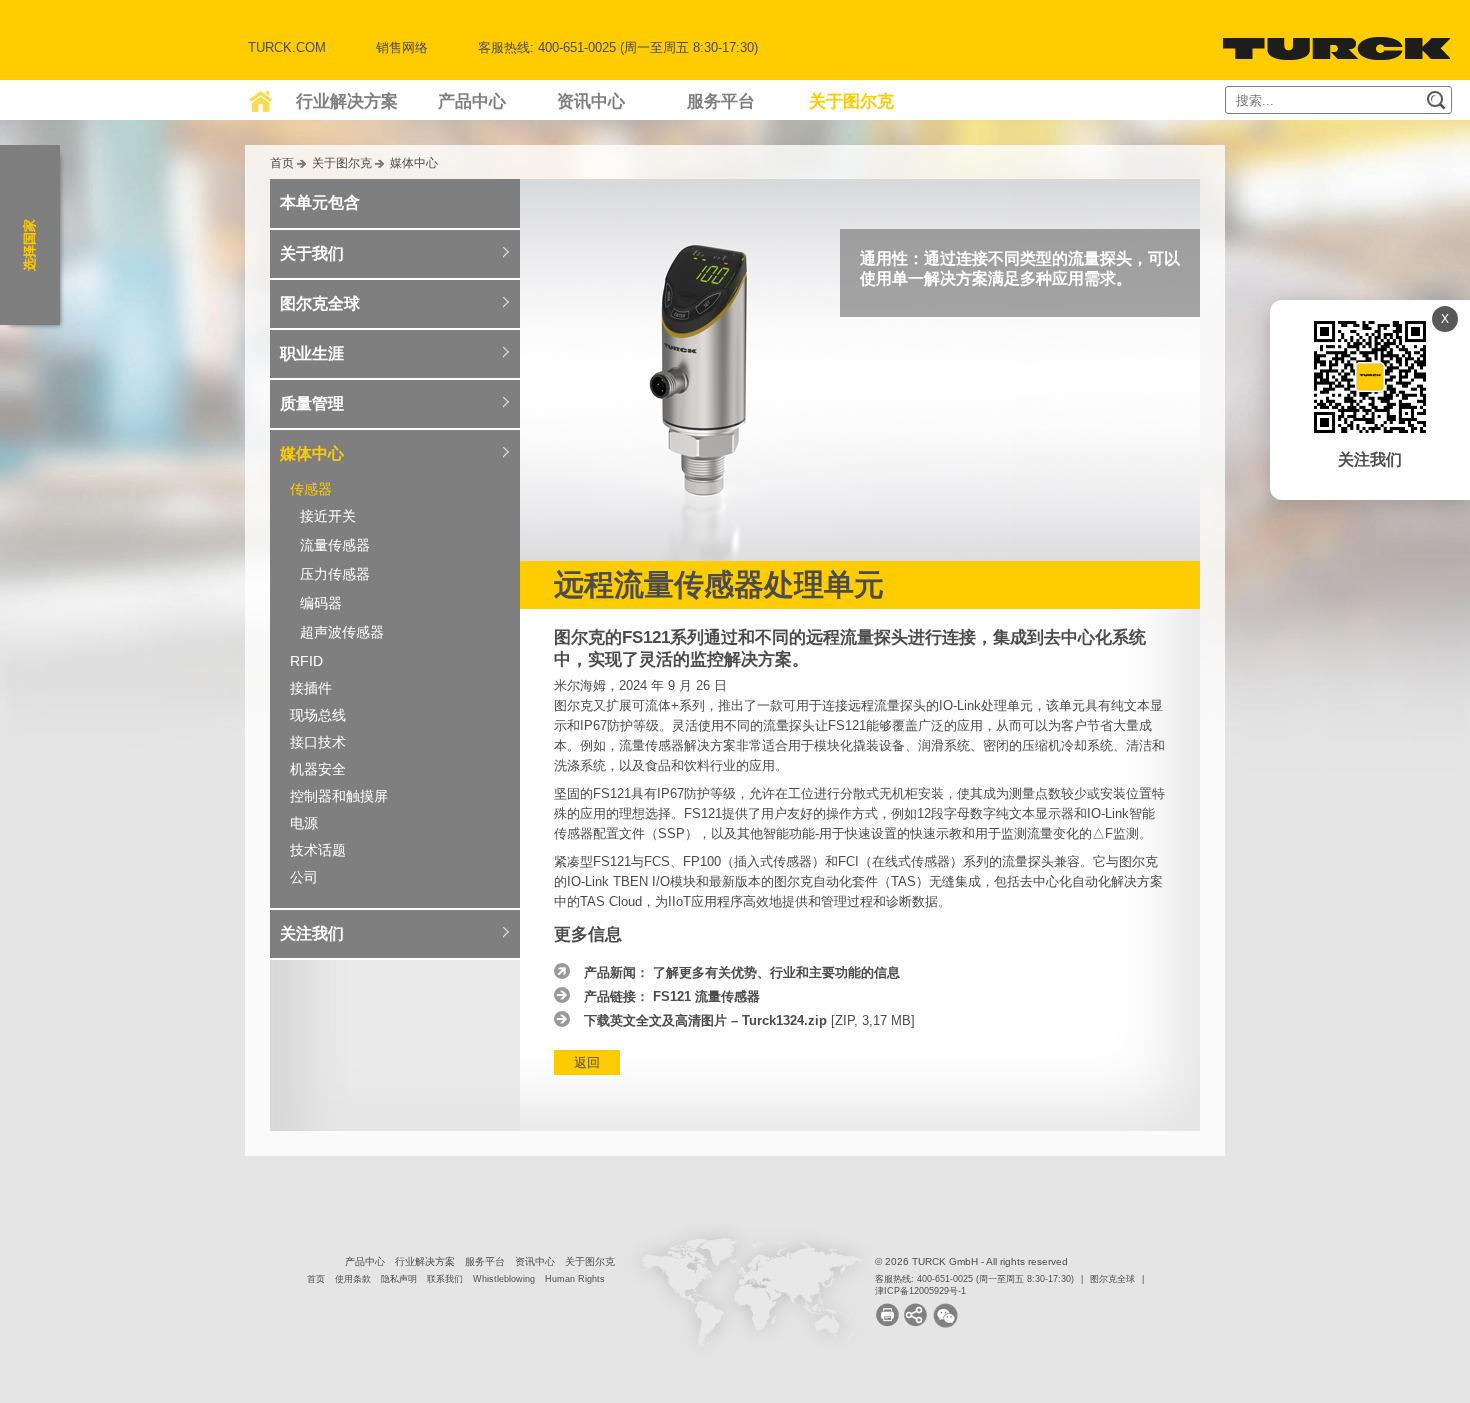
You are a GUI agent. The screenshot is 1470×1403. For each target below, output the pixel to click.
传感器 (311, 489)
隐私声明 (399, 1279)
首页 (282, 162)
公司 (304, 877)
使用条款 (353, 1279)
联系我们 (445, 1279)
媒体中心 (414, 162)
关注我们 (312, 933)
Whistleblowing (504, 1279)
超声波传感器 (342, 632)
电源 (304, 823)
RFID (306, 661)
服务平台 (721, 101)
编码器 (321, 603)
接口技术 (318, 742)
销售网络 (402, 47)
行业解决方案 (347, 101)
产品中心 (472, 101)
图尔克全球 (320, 303)
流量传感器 (335, 545)
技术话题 (318, 850)
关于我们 (312, 253)
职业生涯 (312, 353)
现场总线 (318, 715)
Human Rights (575, 1279)
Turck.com (287, 47)
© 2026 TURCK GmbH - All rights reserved (971, 1261)
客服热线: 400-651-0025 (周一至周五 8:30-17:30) (974, 1279)
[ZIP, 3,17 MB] (749, 1020)
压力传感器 (335, 574)
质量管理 (312, 403)
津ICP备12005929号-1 (920, 1291)
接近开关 (328, 516)
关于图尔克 (851, 101)
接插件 (311, 688)
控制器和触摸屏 (339, 796)
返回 (587, 1062)
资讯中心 (591, 101)
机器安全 (318, 769)
